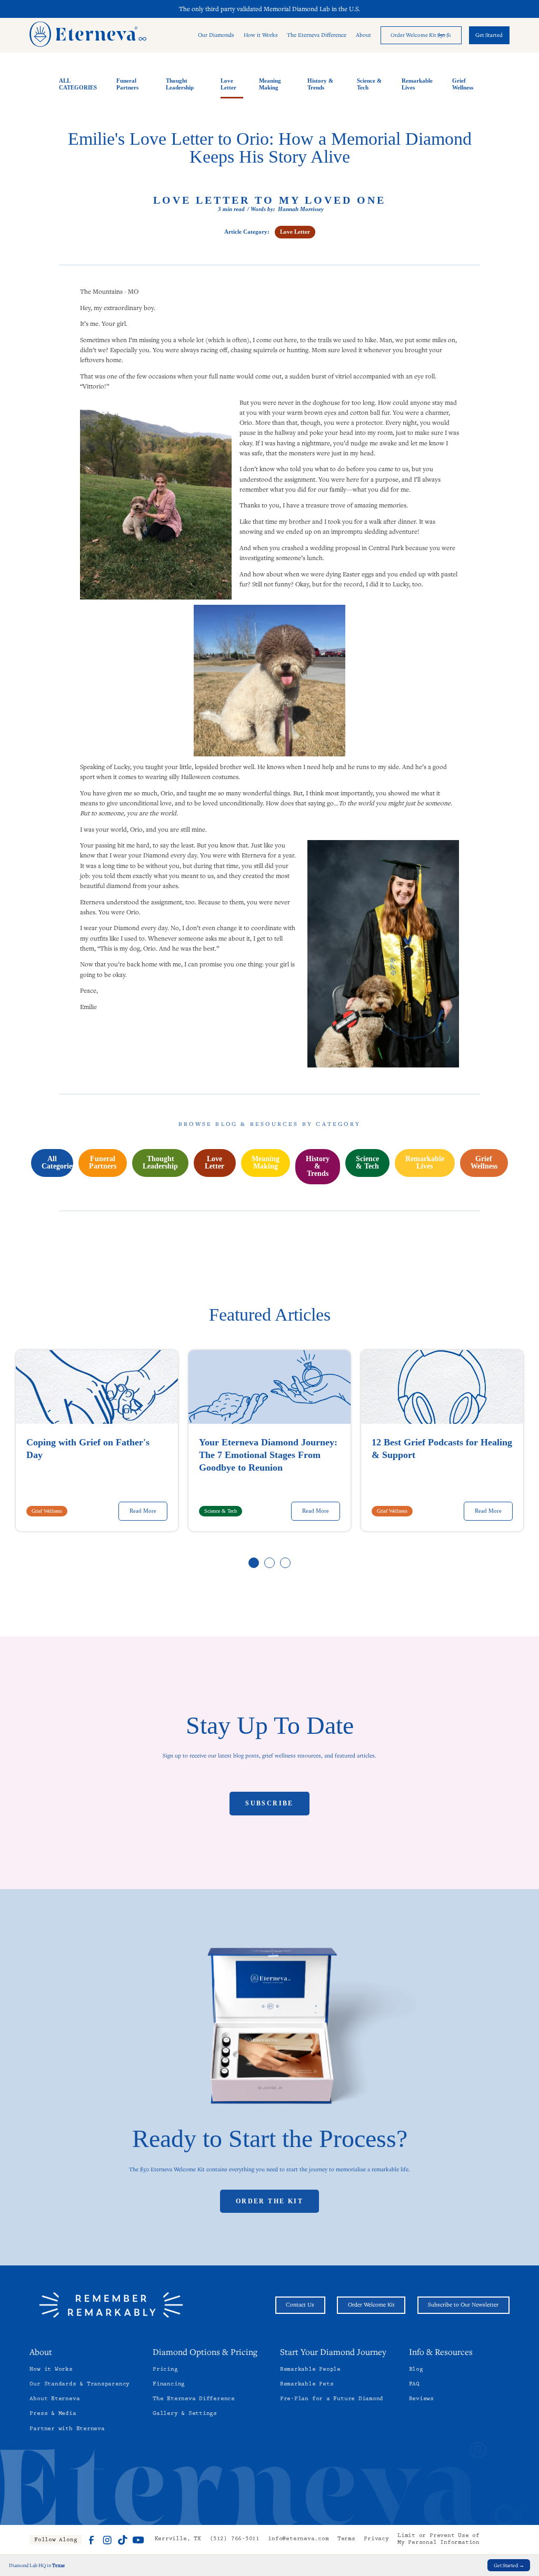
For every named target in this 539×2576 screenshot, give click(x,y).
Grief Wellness (463, 84)
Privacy (376, 2539)
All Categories (57, 1162)
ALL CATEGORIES (78, 84)
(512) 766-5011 (234, 2539)
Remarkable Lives (417, 84)
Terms (346, 2539)
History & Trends (320, 84)
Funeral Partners (127, 84)
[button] (216, 36)
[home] (88, 35)
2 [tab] (270, 1563)
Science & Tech (369, 84)
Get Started (489, 35)
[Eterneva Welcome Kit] (270, 2028)
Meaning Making (270, 84)
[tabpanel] (97, 1441)
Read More (143, 1511)
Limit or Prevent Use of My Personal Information (438, 2540)
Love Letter (228, 84)
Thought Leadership (180, 84)
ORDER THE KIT (269, 2201)
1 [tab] (254, 1563)
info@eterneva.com (298, 2539)
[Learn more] (421, 35)
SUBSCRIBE (269, 1803)
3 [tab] (286, 1563)
